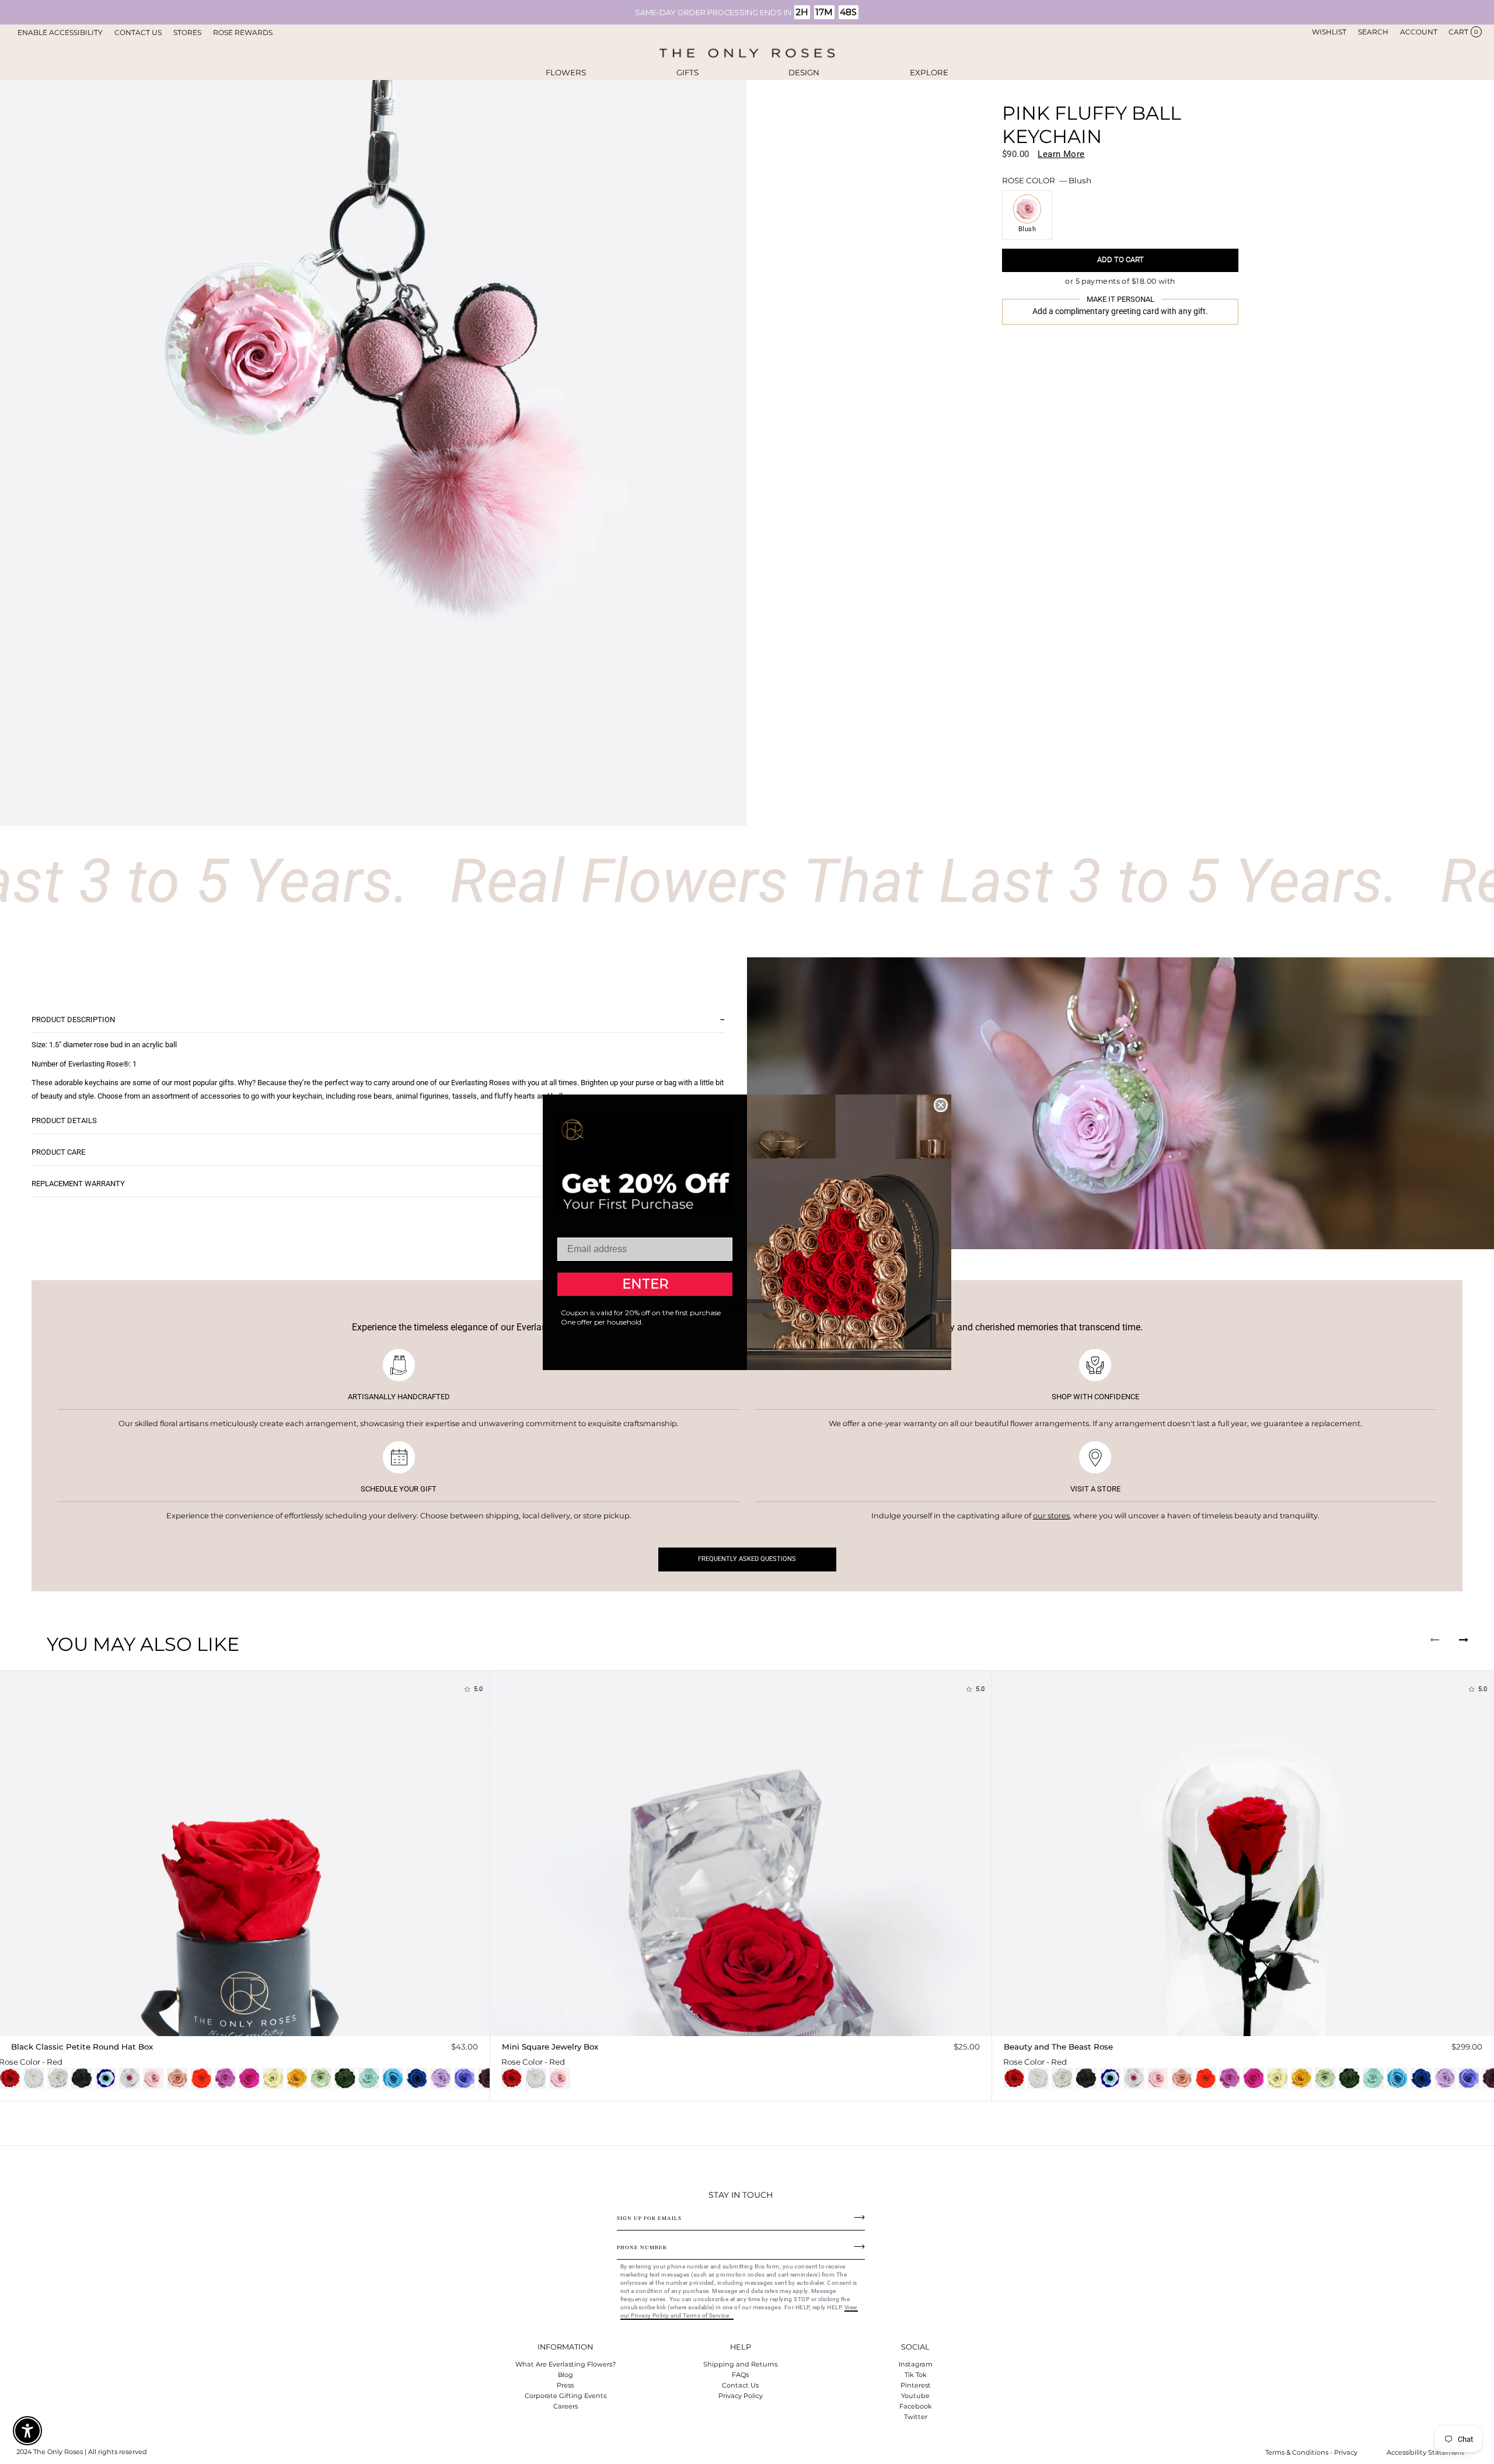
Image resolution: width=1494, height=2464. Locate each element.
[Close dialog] (941, 1105)
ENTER (645, 1284)
